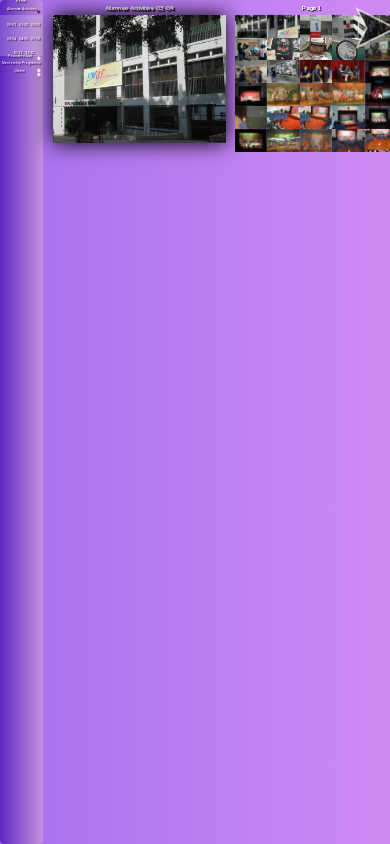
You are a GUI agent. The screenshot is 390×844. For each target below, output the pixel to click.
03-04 (11, 39)
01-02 (23, 25)
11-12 (29, 53)
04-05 (23, 39)
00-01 (11, 25)
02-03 (35, 25)
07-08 (35, 39)
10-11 (17, 53)
